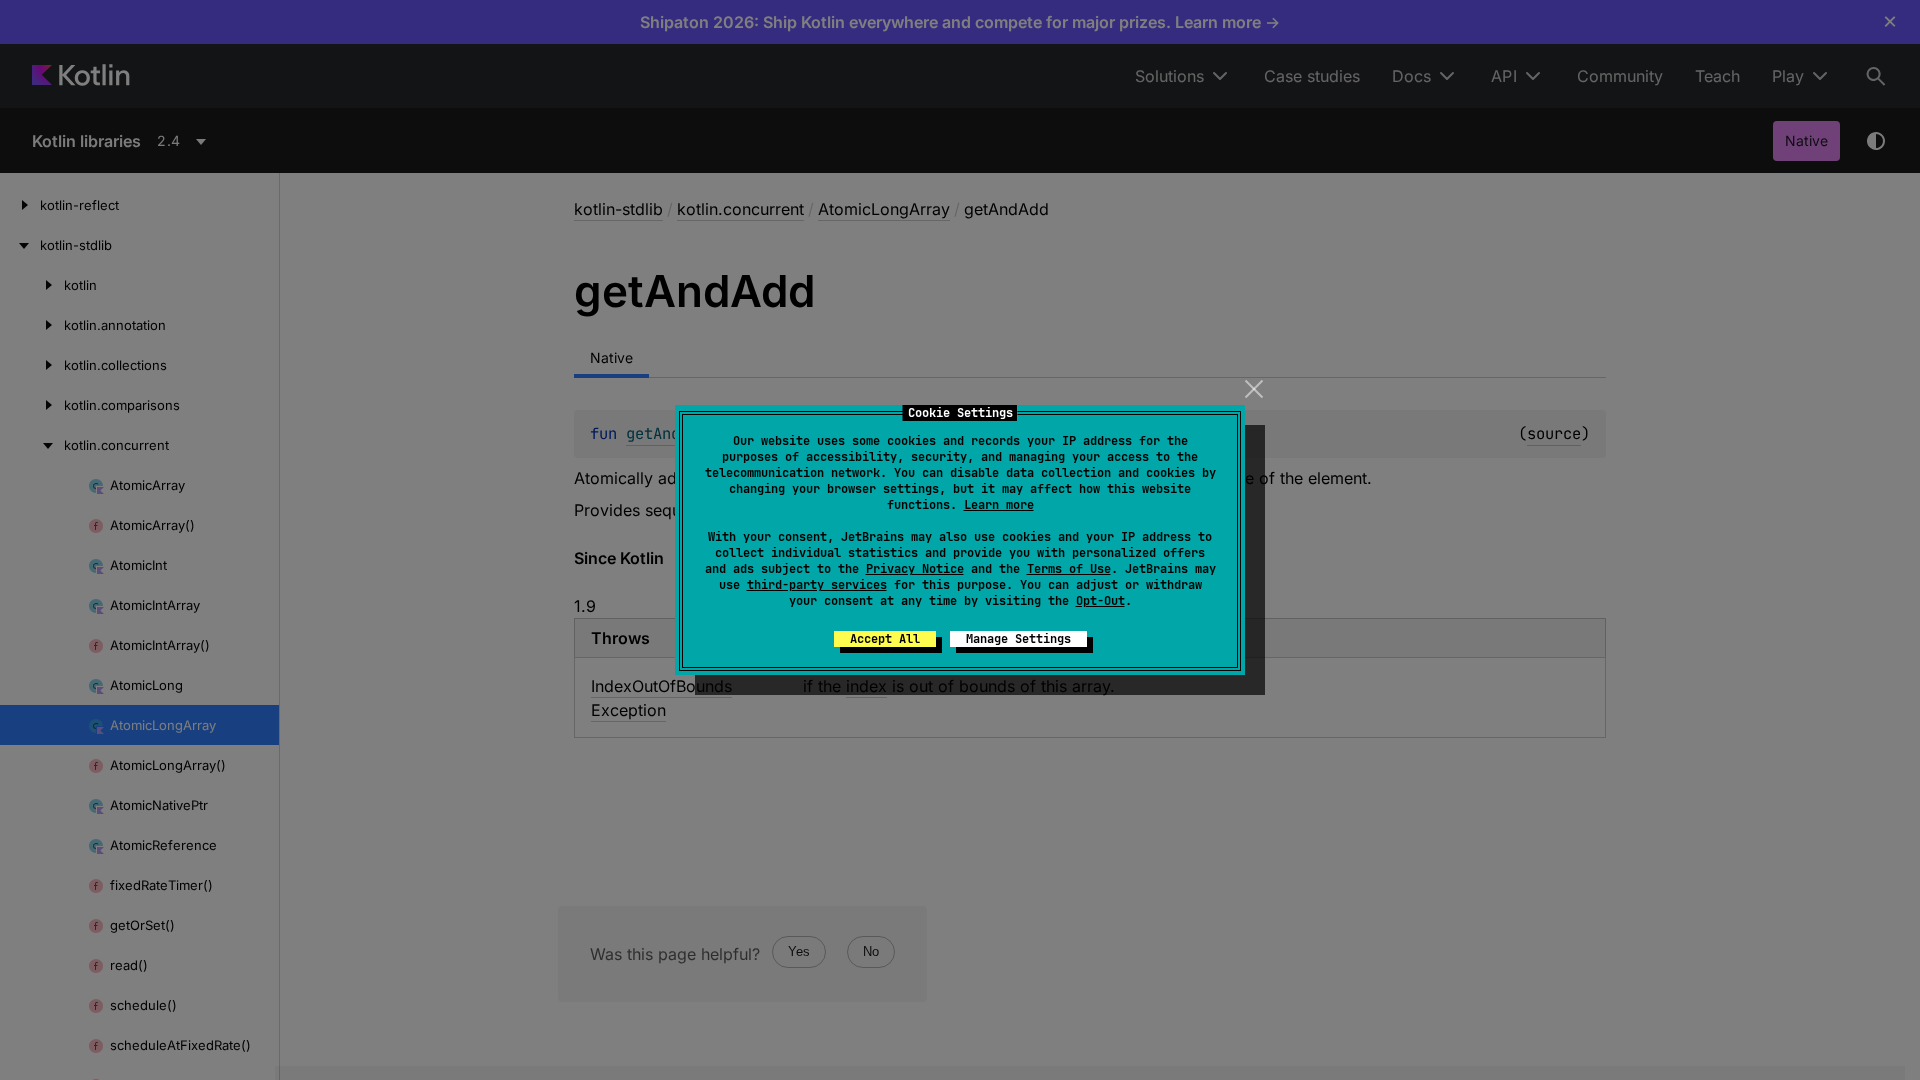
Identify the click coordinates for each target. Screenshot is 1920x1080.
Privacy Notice (915, 569)
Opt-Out (1100, 601)
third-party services (817, 585)
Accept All (885, 639)
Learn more (999, 505)
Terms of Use (1069, 569)
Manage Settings (1018, 639)
